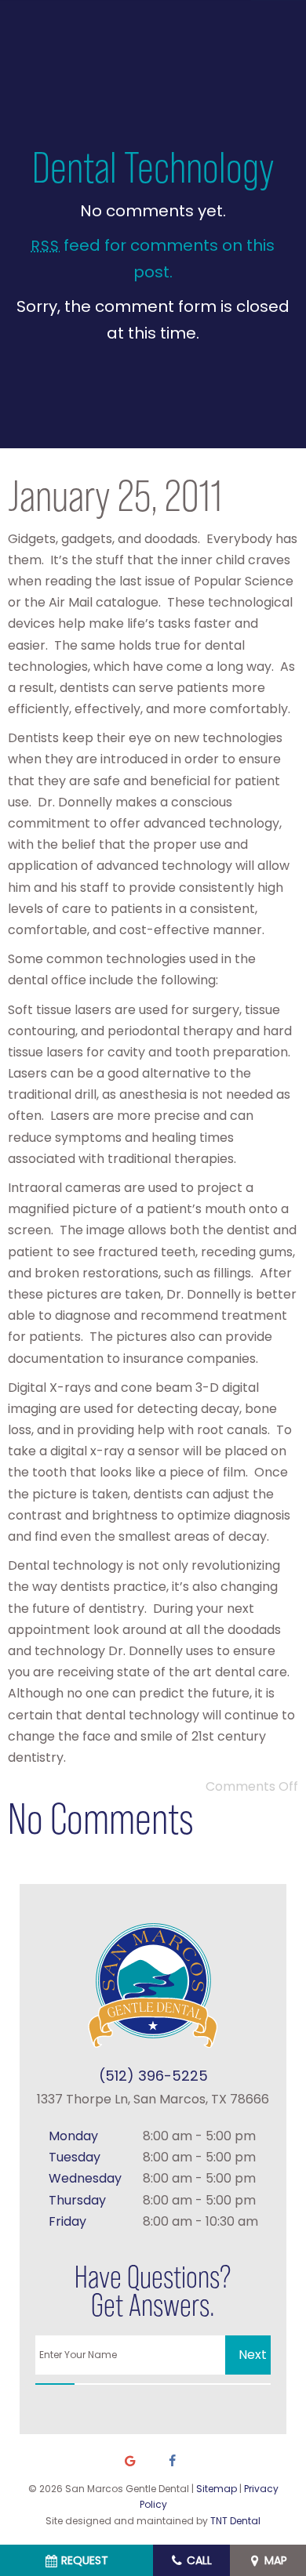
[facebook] (172, 2462)
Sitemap (217, 2489)
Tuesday (75, 2157)
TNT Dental (235, 2521)
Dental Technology (153, 167)
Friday (67, 2221)
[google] (130, 2462)
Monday (73, 2136)
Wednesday (85, 2178)
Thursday (77, 2200)
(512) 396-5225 (153, 2076)
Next (253, 2355)
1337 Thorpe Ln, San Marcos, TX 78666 (153, 2099)
